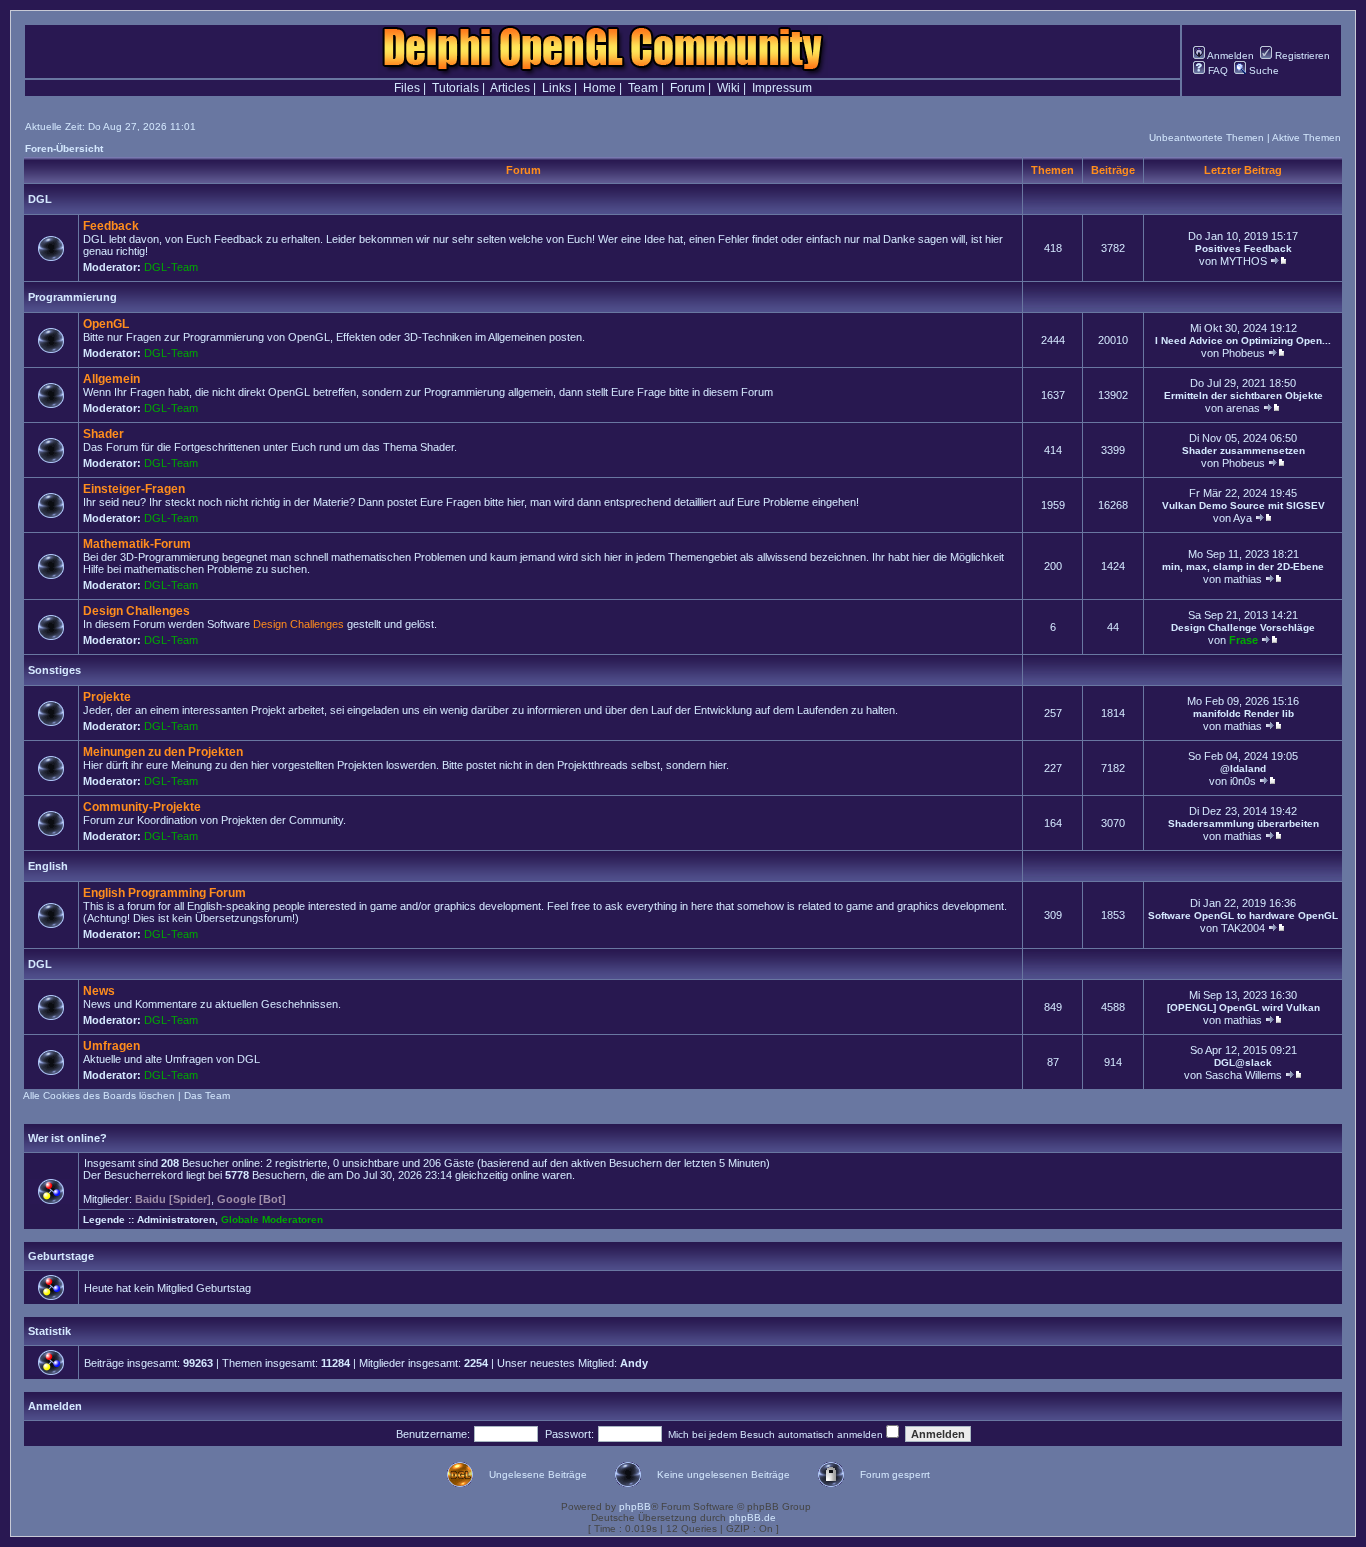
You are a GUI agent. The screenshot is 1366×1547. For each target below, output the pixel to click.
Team (643, 88)
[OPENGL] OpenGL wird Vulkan (1243, 1007)
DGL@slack (1243, 1062)
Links (556, 88)
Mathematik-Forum (137, 544)
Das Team (207, 1095)
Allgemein (111, 379)
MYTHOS (1243, 261)
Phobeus (1243, 353)
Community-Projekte (142, 807)
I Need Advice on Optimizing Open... (1243, 340)
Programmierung (72, 297)
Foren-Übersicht (64, 148)
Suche (1262, 70)
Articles (510, 88)
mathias (1243, 579)
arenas (1243, 408)
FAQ (1216, 70)
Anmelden (1229, 55)
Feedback (111, 226)
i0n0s (1243, 781)
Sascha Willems (1243, 1075)
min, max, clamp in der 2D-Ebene (1243, 566)
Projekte (107, 697)
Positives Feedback (1243, 248)
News (99, 991)
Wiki (728, 88)
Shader (103, 434)
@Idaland (1243, 768)
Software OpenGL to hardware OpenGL (1243, 915)
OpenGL (106, 324)
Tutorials (455, 88)
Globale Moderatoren (272, 1219)
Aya (1242, 518)
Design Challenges (136, 611)
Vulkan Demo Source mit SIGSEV (1243, 505)
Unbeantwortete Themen (1206, 137)
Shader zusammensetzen (1243, 450)
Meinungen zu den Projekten (163, 752)
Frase (1243, 640)
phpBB (635, 1506)
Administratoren (176, 1219)
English (48, 866)
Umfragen (111, 1046)
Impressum (782, 88)
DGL (40, 199)
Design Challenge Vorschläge (1243, 627)
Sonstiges (54, 670)
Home (599, 88)
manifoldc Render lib (1243, 713)
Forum (687, 88)
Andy (634, 1363)
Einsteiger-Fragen (134, 489)
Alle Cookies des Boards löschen (99, 1095)
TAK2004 (1243, 928)
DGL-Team (171, 267)
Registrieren (1301, 55)
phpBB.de (752, 1517)
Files (407, 88)
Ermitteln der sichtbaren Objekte (1243, 395)
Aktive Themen (1306, 137)
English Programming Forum (164, 893)
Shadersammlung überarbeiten (1243, 823)
